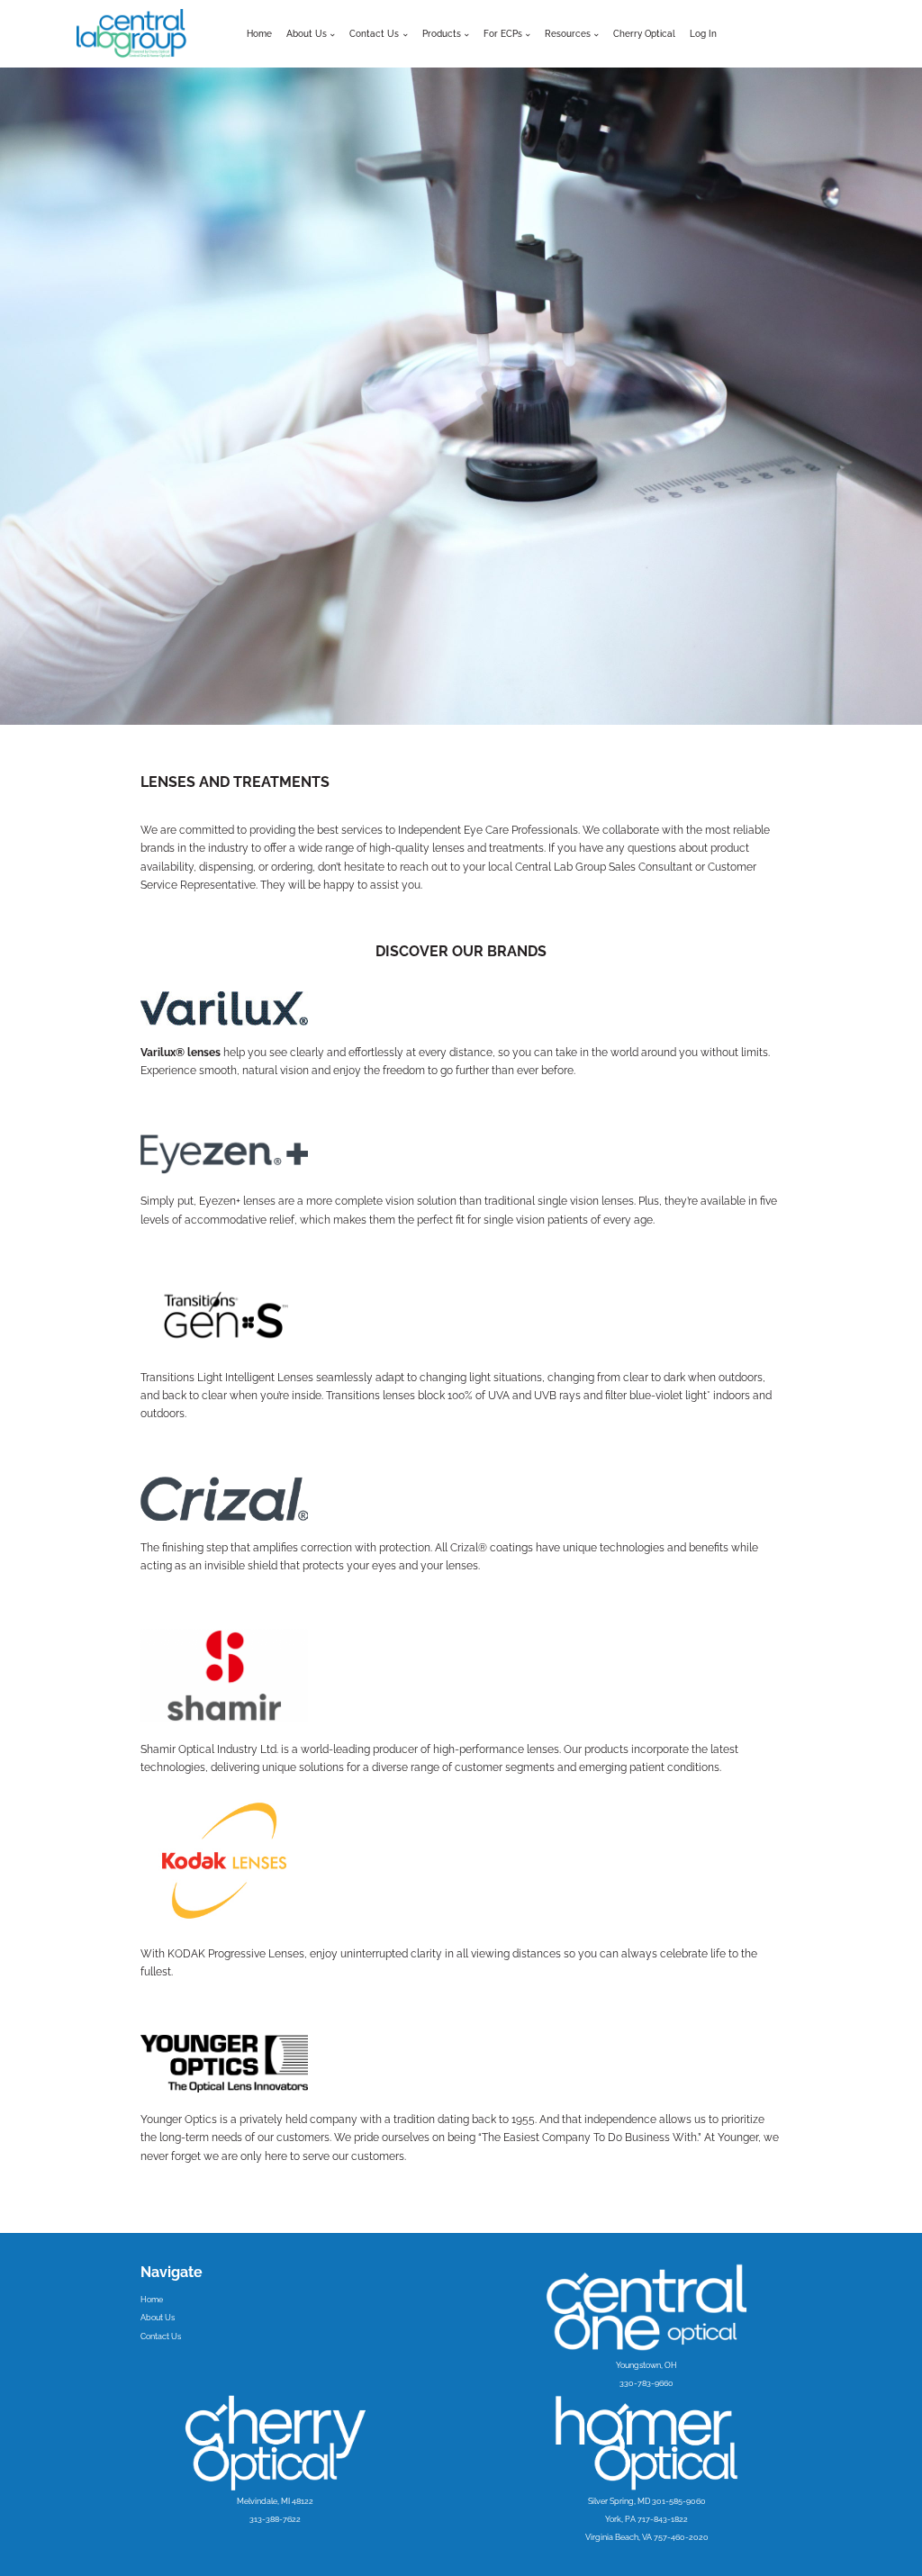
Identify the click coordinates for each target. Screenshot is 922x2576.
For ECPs (503, 34)
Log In (703, 34)
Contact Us (161, 2336)
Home (259, 34)
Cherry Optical (644, 34)
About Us (307, 34)
